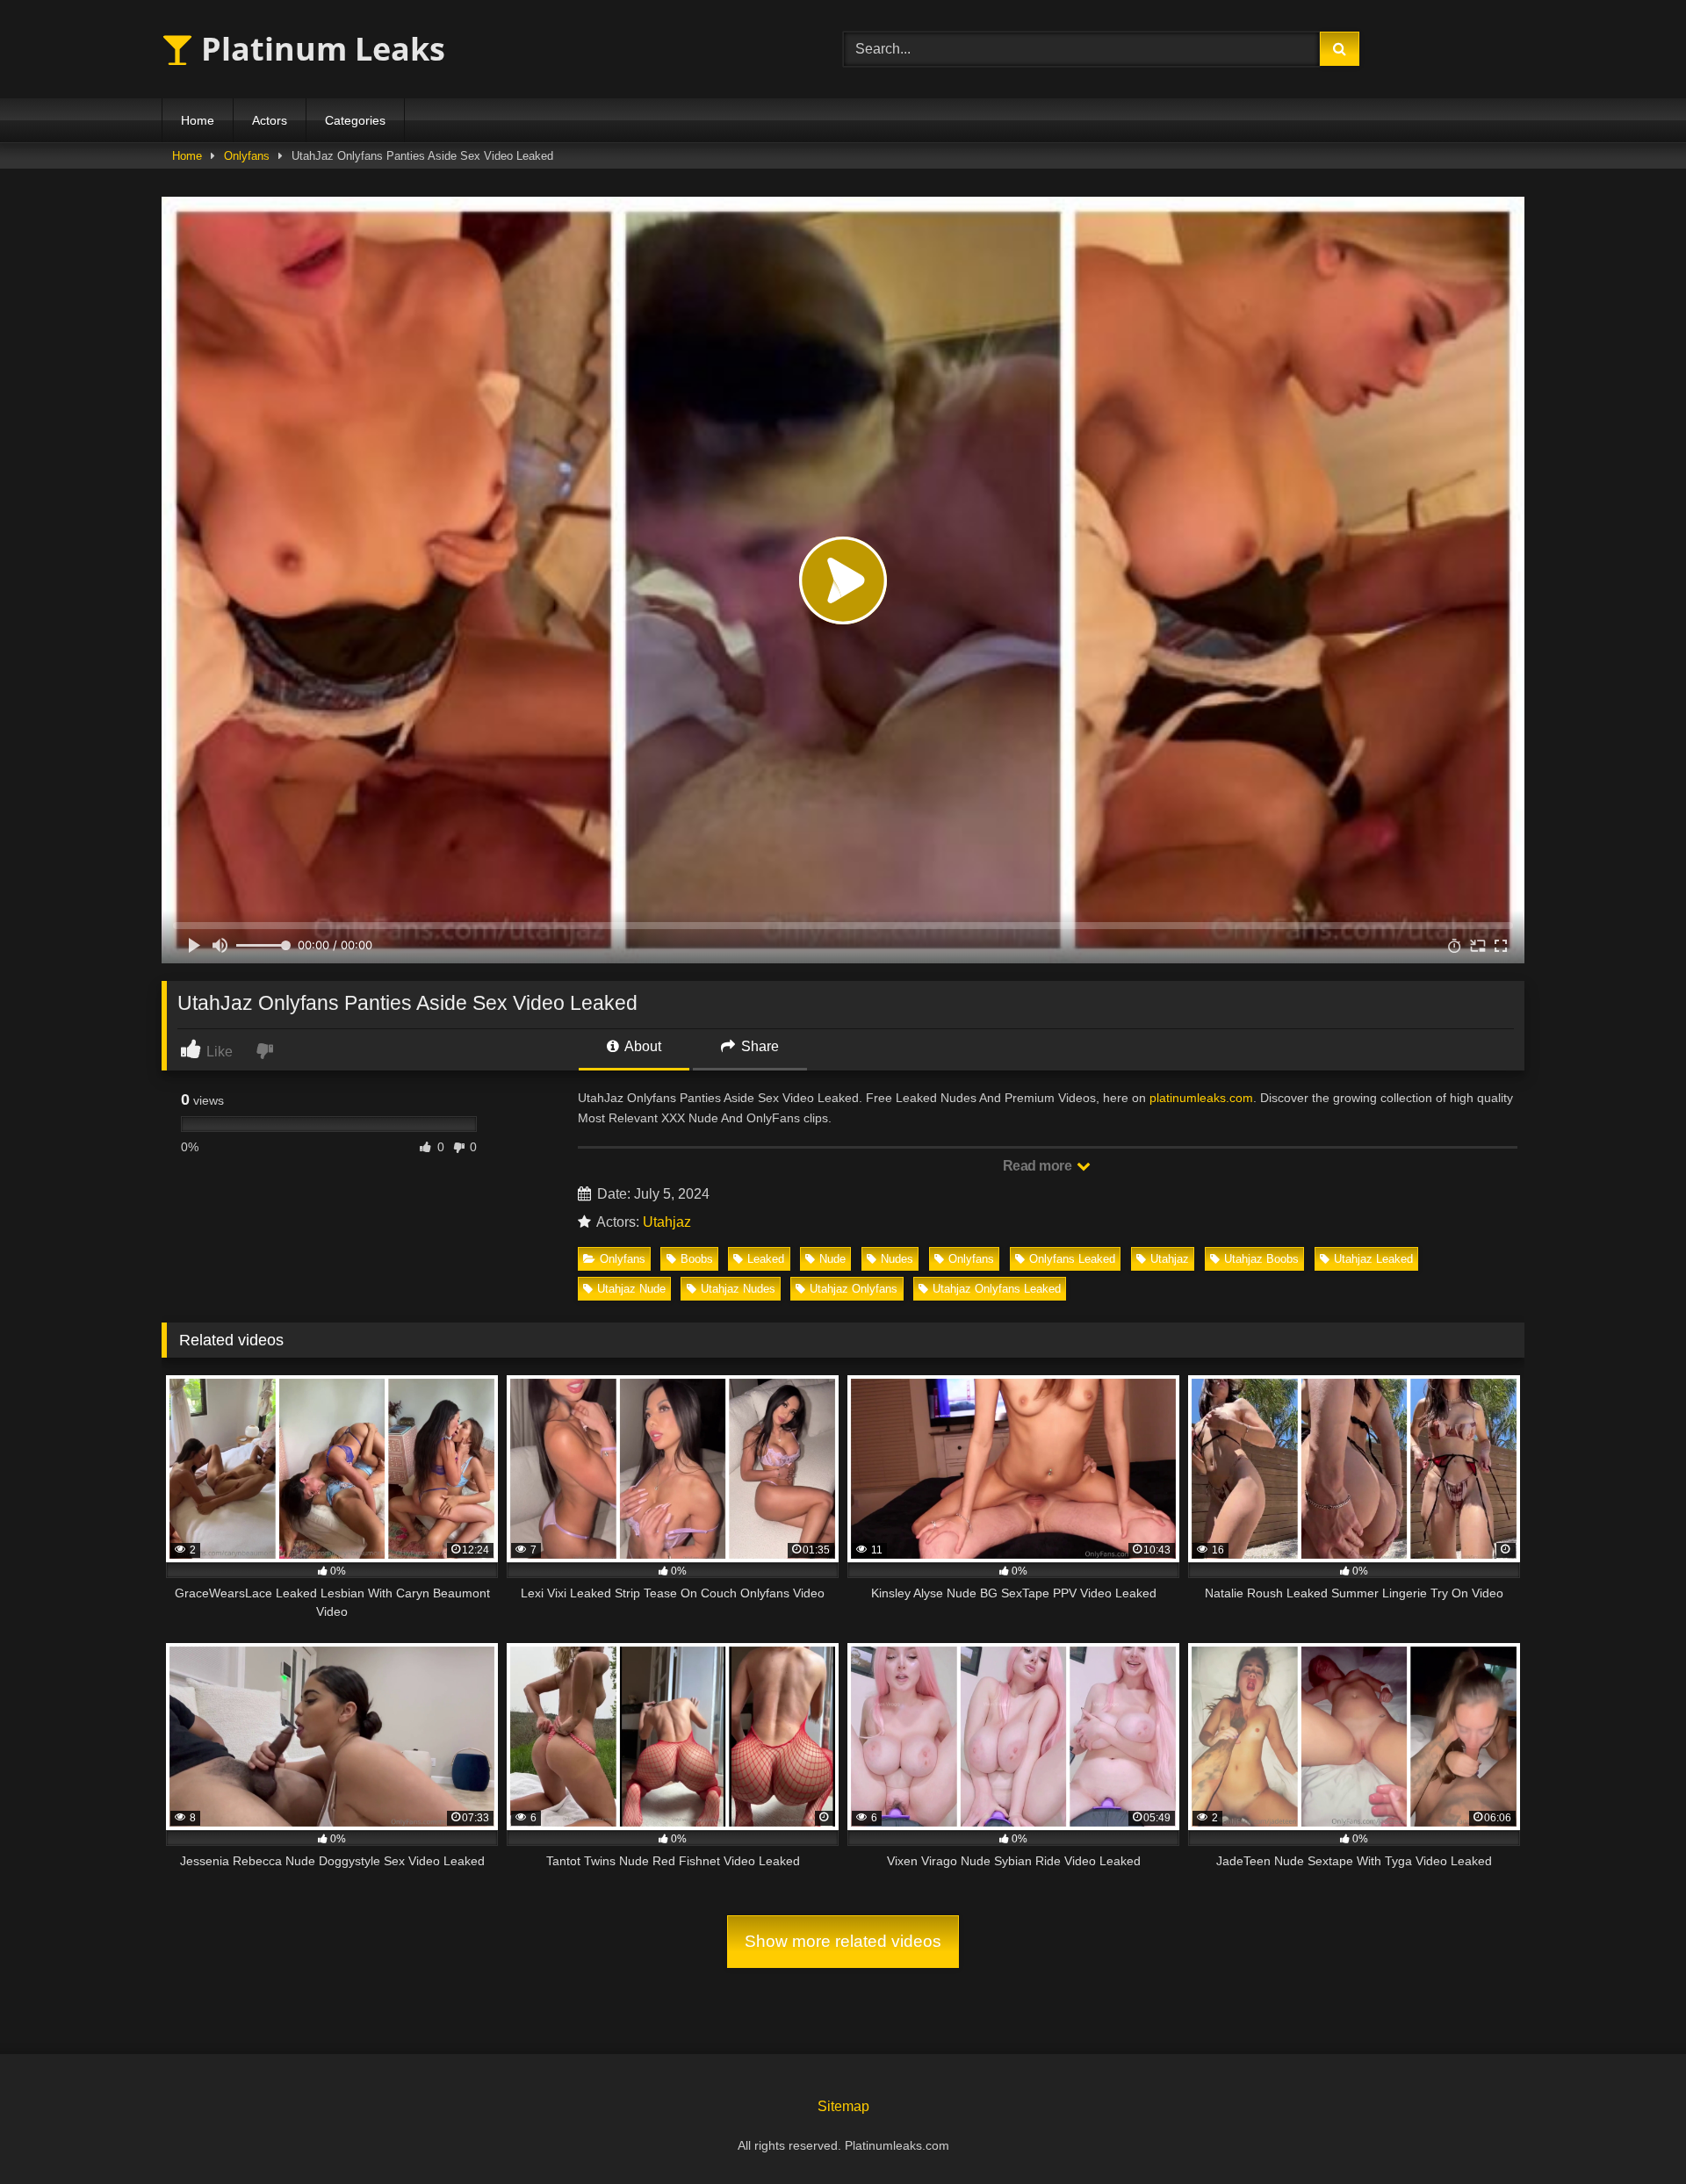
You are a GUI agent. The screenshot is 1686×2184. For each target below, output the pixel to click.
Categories (355, 120)
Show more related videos (843, 1941)
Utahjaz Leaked (1373, 1259)
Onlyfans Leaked (1072, 1259)
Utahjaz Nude (631, 1289)
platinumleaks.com (1201, 1098)
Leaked (766, 1259)
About (641, 1046)
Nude (832, 1259)
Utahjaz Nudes (738, 1289)
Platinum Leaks (319, 49)
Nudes (897, 1259)
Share (758, 1046)
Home (198, 120)
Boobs (697, 1259)
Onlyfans (247, 156)
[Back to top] (1632, 2132)
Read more (1039, 1166)
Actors (270, 120)
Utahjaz (667, 1222)
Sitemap (843, 2106)
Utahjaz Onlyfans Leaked (997, 1289)
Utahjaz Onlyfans (854, 1289)
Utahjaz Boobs (1261, 1259)
